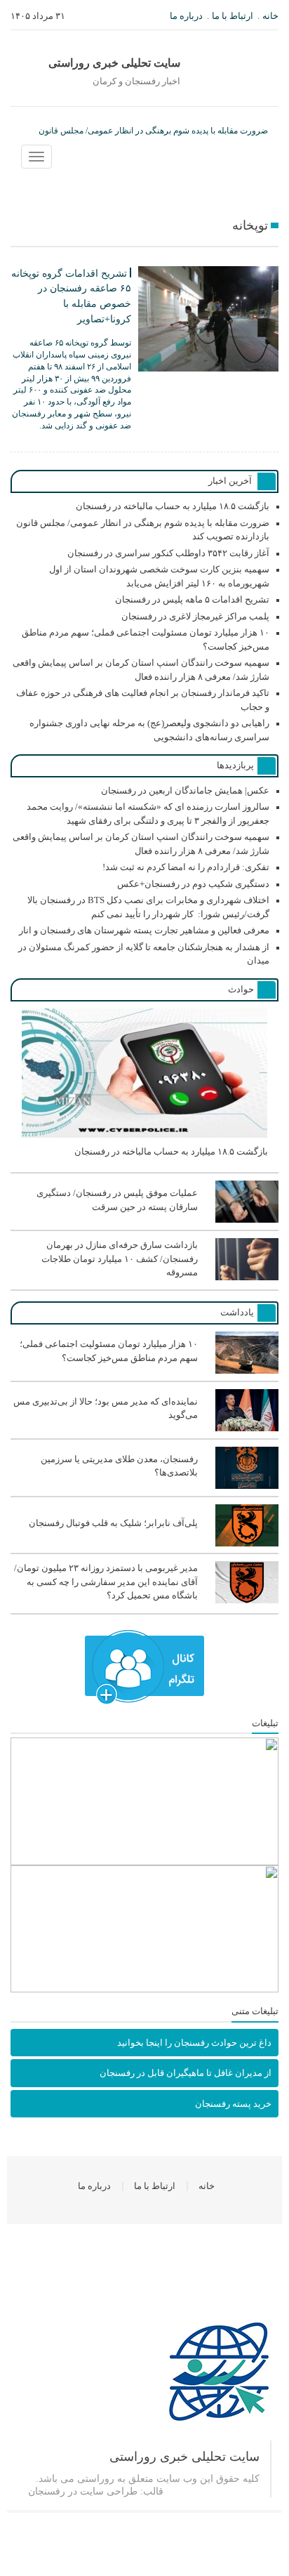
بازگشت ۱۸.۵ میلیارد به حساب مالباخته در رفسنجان (173, 506)
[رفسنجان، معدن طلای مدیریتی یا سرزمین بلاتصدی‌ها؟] (144, 1486)
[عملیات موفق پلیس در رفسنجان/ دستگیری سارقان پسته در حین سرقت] (144, 1220)
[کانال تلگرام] (144, 1667)
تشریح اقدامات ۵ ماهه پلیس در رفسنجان (192, 599)
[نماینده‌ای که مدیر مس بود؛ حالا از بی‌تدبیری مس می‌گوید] (144, 1428)
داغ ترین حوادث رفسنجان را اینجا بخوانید (194, 2043)
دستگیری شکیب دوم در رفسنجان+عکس (193, 884)
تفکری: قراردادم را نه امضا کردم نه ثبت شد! (186, 867)
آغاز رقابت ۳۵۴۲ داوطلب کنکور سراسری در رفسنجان (168, 553)
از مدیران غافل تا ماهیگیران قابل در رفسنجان (186, 2073)
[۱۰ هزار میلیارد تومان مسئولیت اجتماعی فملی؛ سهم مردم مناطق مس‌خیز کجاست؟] (144, 1371)
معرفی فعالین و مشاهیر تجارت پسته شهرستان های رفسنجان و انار (144, 930)
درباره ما (186, 16)
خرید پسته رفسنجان (233, 2104)
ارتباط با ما (233, 16)
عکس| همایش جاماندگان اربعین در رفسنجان (185, 790)
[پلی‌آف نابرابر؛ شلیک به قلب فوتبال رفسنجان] (144, 1544)
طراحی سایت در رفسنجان (83, 2491)
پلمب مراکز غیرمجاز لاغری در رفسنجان (195, 616)
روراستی (96, 2479)
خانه (270, 16)
